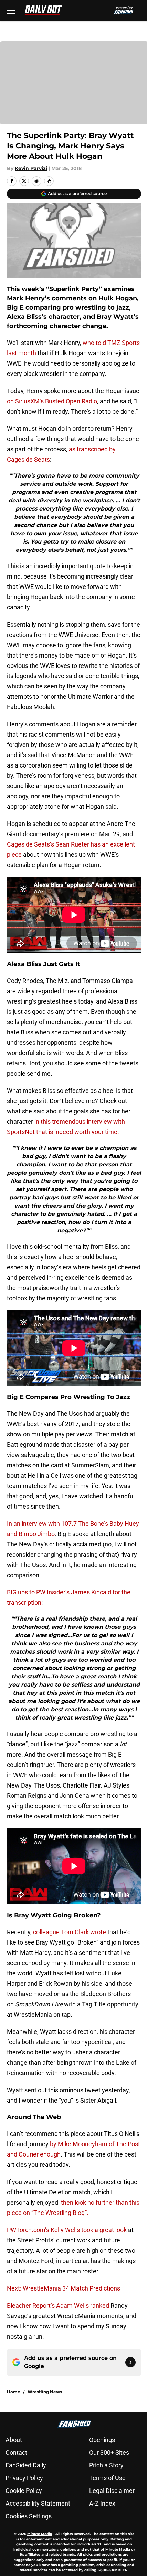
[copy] (49, 181)
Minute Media (40, 2534)
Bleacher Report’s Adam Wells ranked (58, 2305)
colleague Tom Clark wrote (70, 1932)
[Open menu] (11, 10)
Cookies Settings (29, 2516)
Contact (16, 2452)
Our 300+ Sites (109, 2452)
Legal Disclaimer (112, 2491)
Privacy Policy (24, 2478)
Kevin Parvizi (31, 168)
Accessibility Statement (38, 2503)
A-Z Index (102, 2503)
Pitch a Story (106, 2465)
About (14, 2440)
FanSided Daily (26, 2465)
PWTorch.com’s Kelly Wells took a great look (67, 2230)
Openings (102, 2440)
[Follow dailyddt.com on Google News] (130, 2362)
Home (14, 2392)
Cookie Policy (24, 2491)
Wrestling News (45, 2392)
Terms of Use (107, 2478)
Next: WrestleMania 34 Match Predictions (64, 2288)
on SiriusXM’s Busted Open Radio (52, 401)
